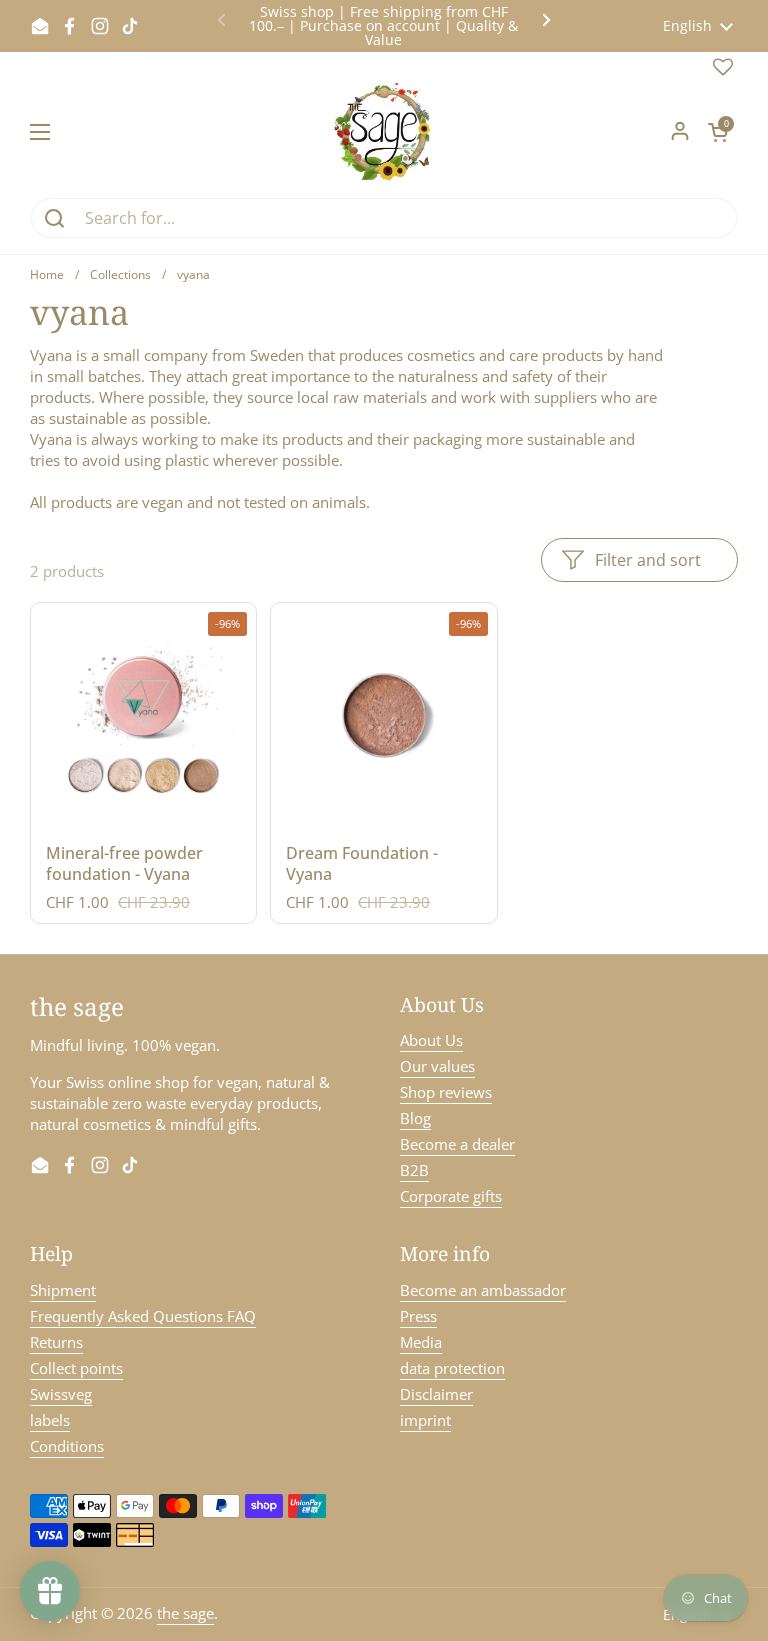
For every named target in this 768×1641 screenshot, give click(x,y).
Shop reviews (446, 1092)
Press (418, 1316)
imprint (425, 1420)
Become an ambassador (483, 1290)
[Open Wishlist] (723, 71)
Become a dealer (457, 1144)
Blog (415, 1118)
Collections (120, 274)
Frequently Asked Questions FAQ (143, 1316)
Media (421, 1342)
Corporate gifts (451, 1196)
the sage (185, 1613)
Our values (437, 1066)
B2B (414, 1170)
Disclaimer (436, 1394)
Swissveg (61, 1394)
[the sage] (384, 132)
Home (47, 274)
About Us (431, 1040)
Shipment (63, 1290)
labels (50, 1420)
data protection (452, 1368)
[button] (718, 132)
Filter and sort (648, 560)
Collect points (76, 1368)
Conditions (67, 1446)
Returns (56, 1342)
